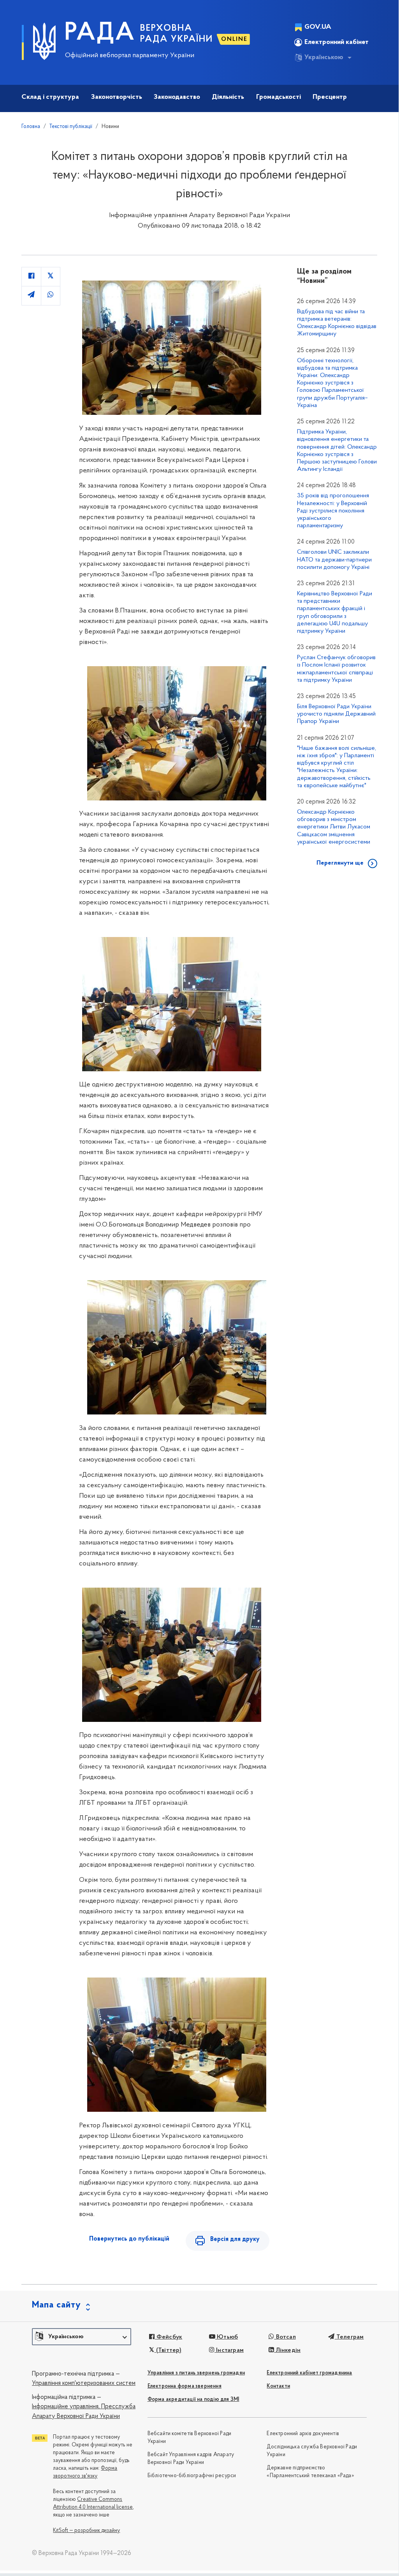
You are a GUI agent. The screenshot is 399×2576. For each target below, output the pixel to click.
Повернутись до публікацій (129, 2239)
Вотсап (285, 2337)
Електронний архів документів (303, 2434)
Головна (31, 127)
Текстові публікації (71, 127)
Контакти (278, 2386)
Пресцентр (330, 97)
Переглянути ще (340, 863)
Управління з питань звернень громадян (196, 2373)
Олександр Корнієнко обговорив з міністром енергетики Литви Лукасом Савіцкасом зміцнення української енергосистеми (334, 827)
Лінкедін (287, 2350)
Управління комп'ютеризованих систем (84, 2383)
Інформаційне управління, (66, 2407)
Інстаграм (229, 2350)
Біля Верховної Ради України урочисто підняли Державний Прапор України (336, 714)
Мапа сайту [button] (56, 2305)
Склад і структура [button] (50, 97)
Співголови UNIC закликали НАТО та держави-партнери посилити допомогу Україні (334, 560)
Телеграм (349, 2337)
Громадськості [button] (279, 97)
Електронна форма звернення (185, 2386)
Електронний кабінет (337, 42)
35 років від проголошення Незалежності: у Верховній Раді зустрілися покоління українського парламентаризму (333, 511)
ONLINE (234, 39)
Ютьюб (227, 2337)
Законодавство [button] (177, 97)
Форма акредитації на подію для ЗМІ (193, 2400)
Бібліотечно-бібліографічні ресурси (192, 2476)
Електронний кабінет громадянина (309, 2373)
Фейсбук (169, 2337)
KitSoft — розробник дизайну (86, 2531)
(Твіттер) (168, 2350)
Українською (324, 58)
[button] (82, 2337)
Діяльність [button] (228, 97)
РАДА (100, 33)
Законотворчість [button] (117, 97)
